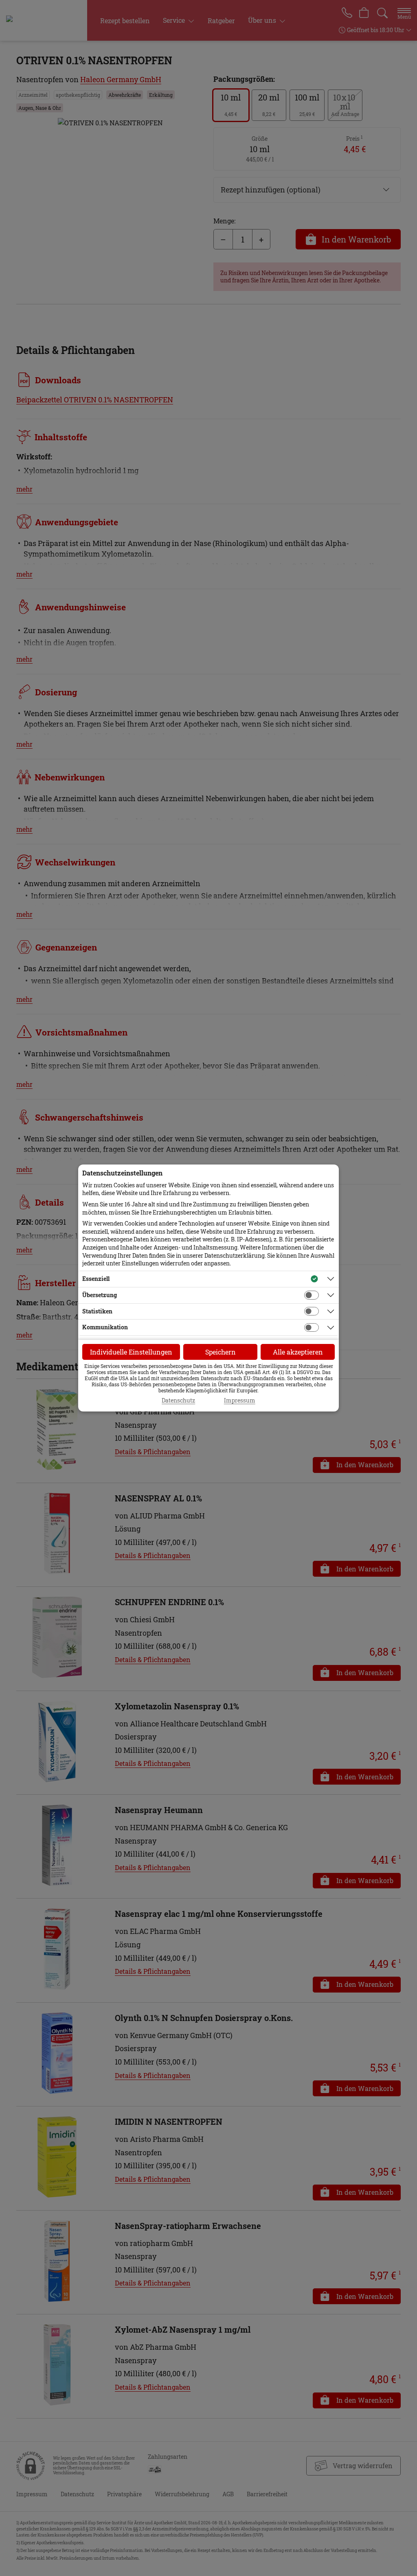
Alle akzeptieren (298, 1352)
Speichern (221, 1352)
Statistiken (97, 1311)
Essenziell (96, 1279)
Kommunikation (105, 1327)
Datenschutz (178, 1401)
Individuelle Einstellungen (131, 1352)
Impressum (240, 1401)
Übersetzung (100, 1295)
